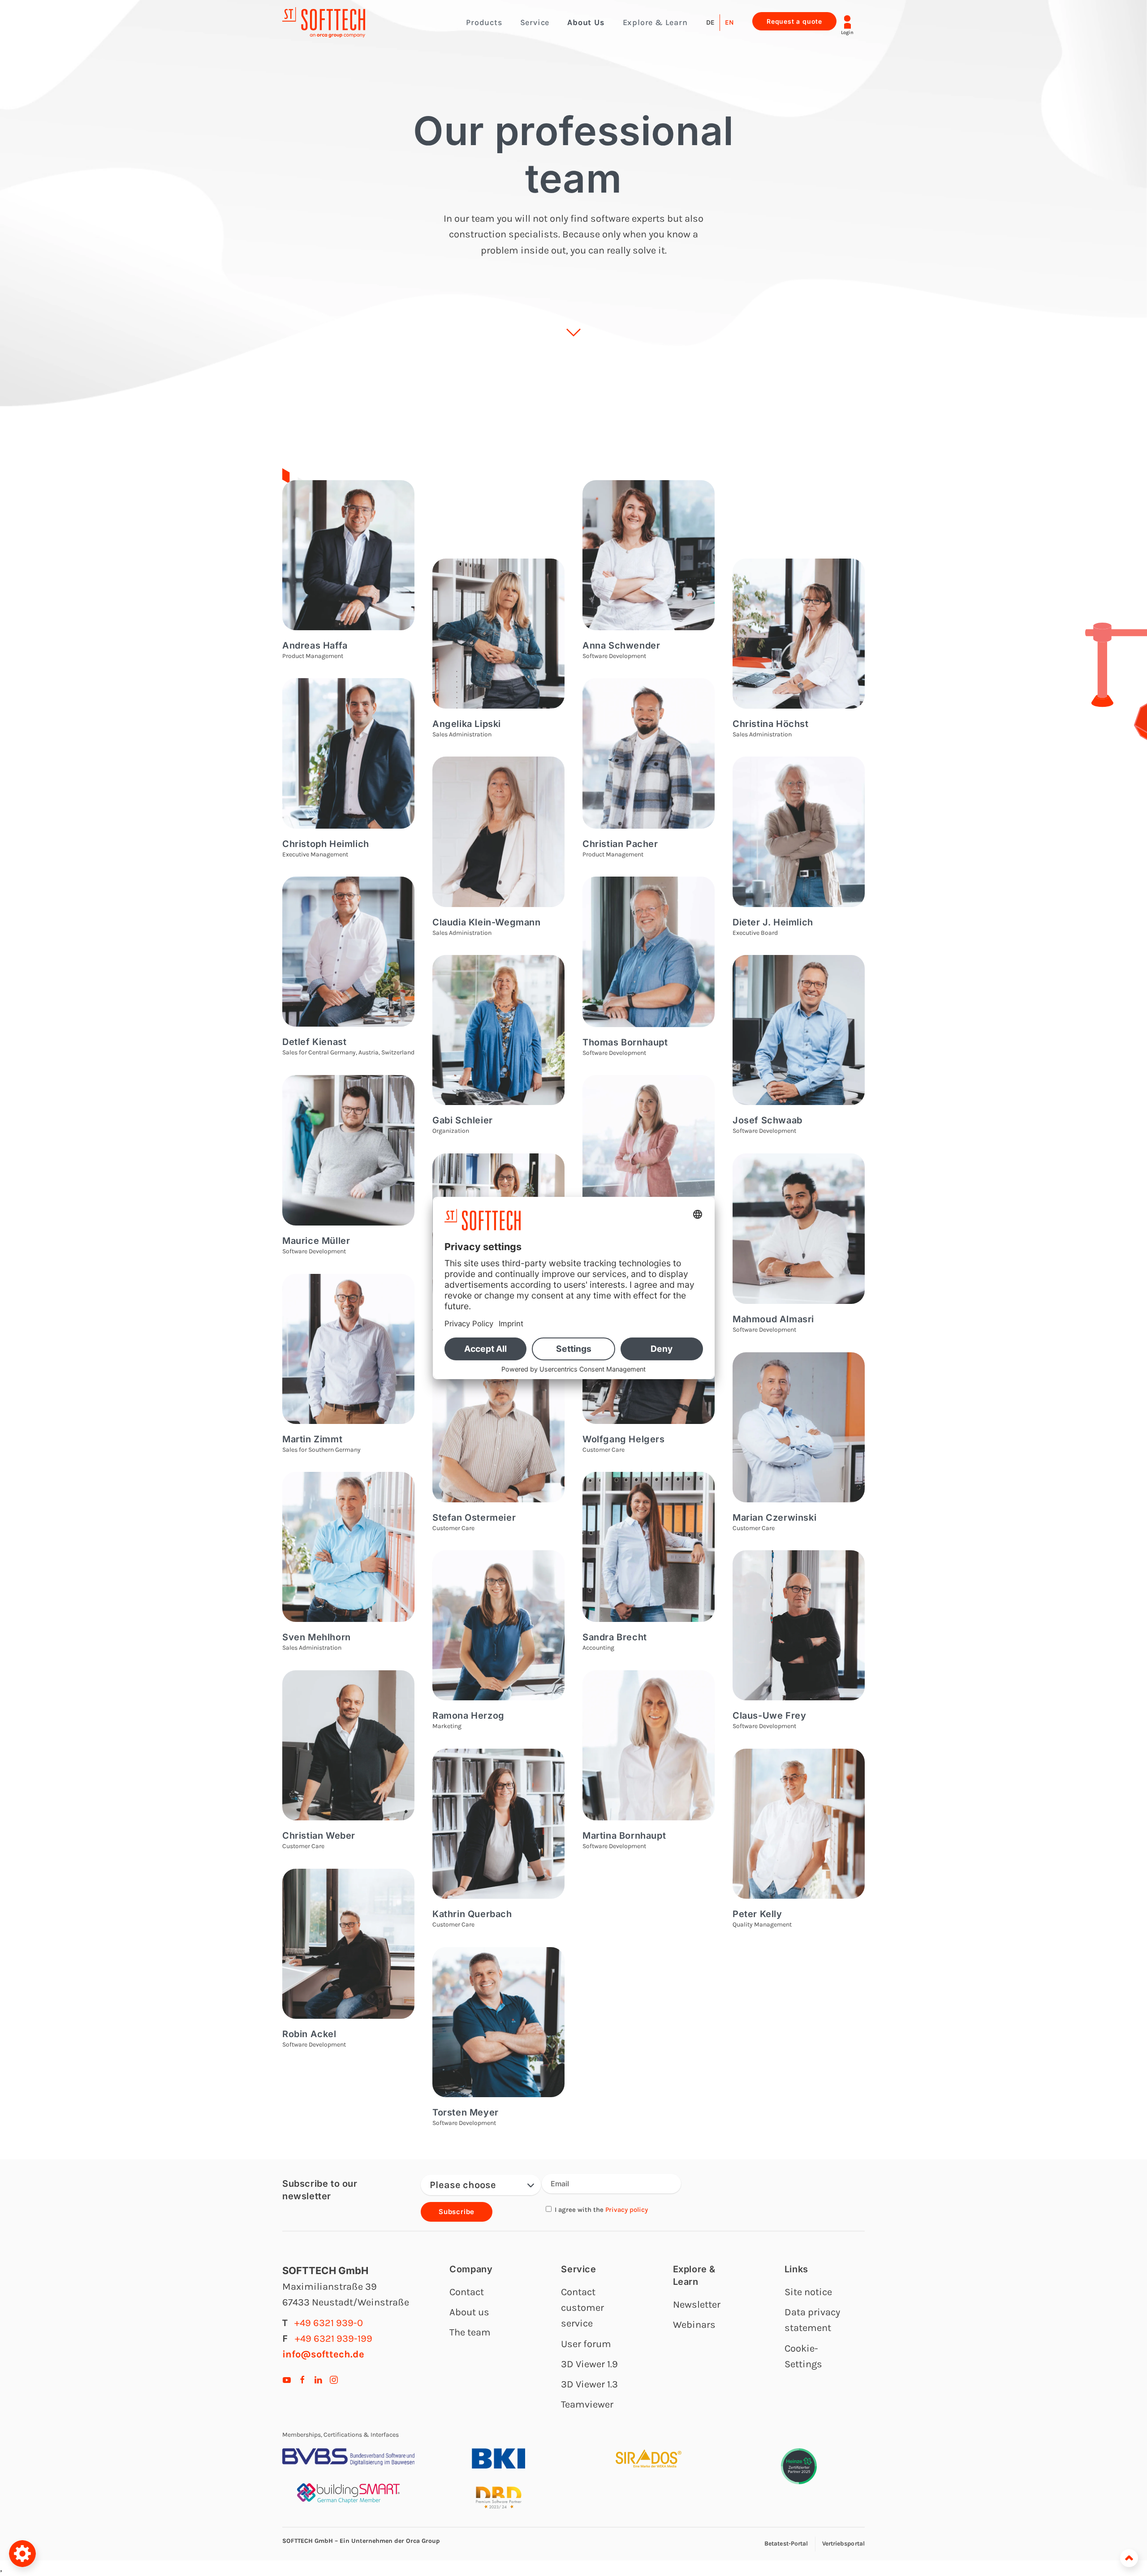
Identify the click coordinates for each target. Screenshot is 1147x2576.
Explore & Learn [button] (655, 22)
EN (729, 22)
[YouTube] (287, 2379)
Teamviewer (587, 2404)
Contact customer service (582, 2308)
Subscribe (457, 2212)
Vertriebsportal (844, 2544)
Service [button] (535, 22)
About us (469, 2312)
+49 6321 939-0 (329, 2323)
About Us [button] (586, 22)
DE (710, 22)
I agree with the (600, 2210)
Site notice (808, 2292)
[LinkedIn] (318, 2379)
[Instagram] (334, 2379)
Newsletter (697, 2305)
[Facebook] (302, 2379)
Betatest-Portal (786, 2544)
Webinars (694, 2325)
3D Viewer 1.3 (589, 2384)
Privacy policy (627, 2210)
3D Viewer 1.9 (589, 2364)
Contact (467, 2292)
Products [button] (484, 22)
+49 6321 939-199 (334, 2339)
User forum (586, 2344)
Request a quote (794, 21)
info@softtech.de (323, 2354)
